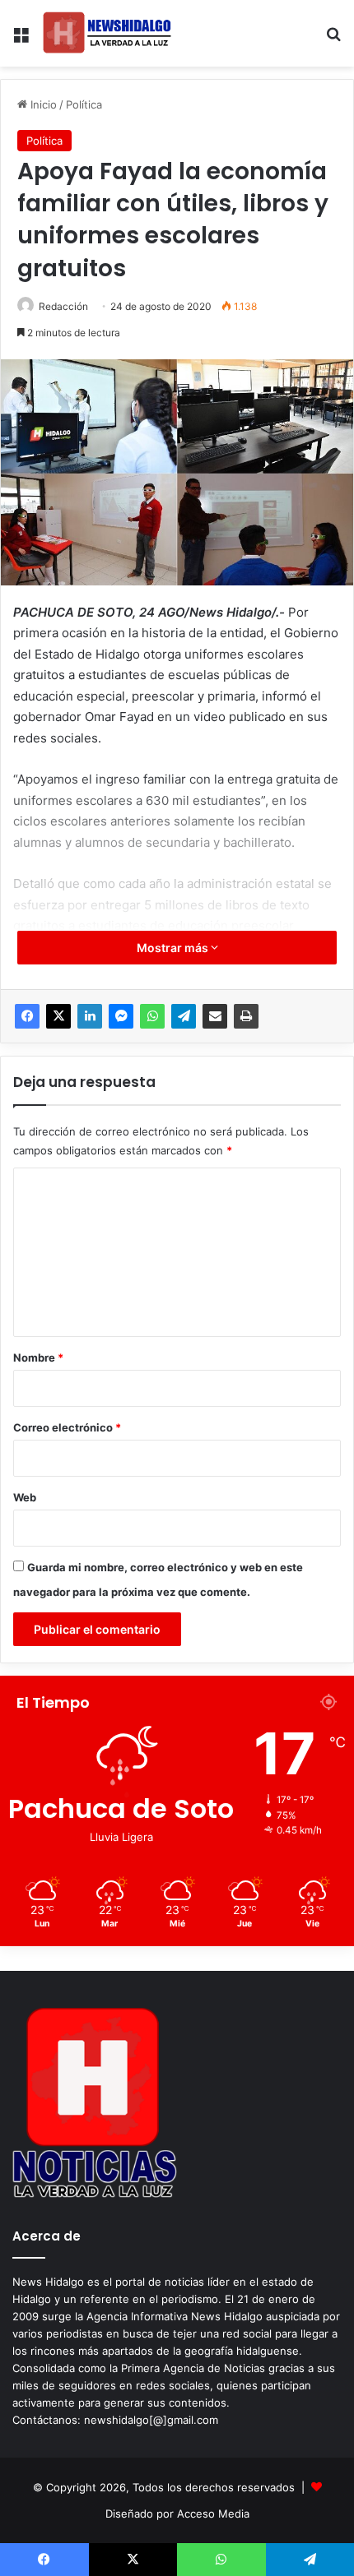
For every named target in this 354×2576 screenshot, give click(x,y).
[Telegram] (184, 1016)
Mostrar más (174, 948)
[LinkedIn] (90, 1016)
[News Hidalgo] (107, 33)
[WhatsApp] (152, 1016)
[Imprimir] (246, 1016)
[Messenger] (121, 1016)
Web (25, 1497)
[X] (58, 1016)
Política (84, 104)
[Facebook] (27, 1016)
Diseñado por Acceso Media (177, 2514)
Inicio (42, 104)
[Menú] (21, 40)
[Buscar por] (333, 40)
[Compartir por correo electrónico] (215, 1016)
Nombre (38, 1357)
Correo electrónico (67, 1427)
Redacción (63, 306)
